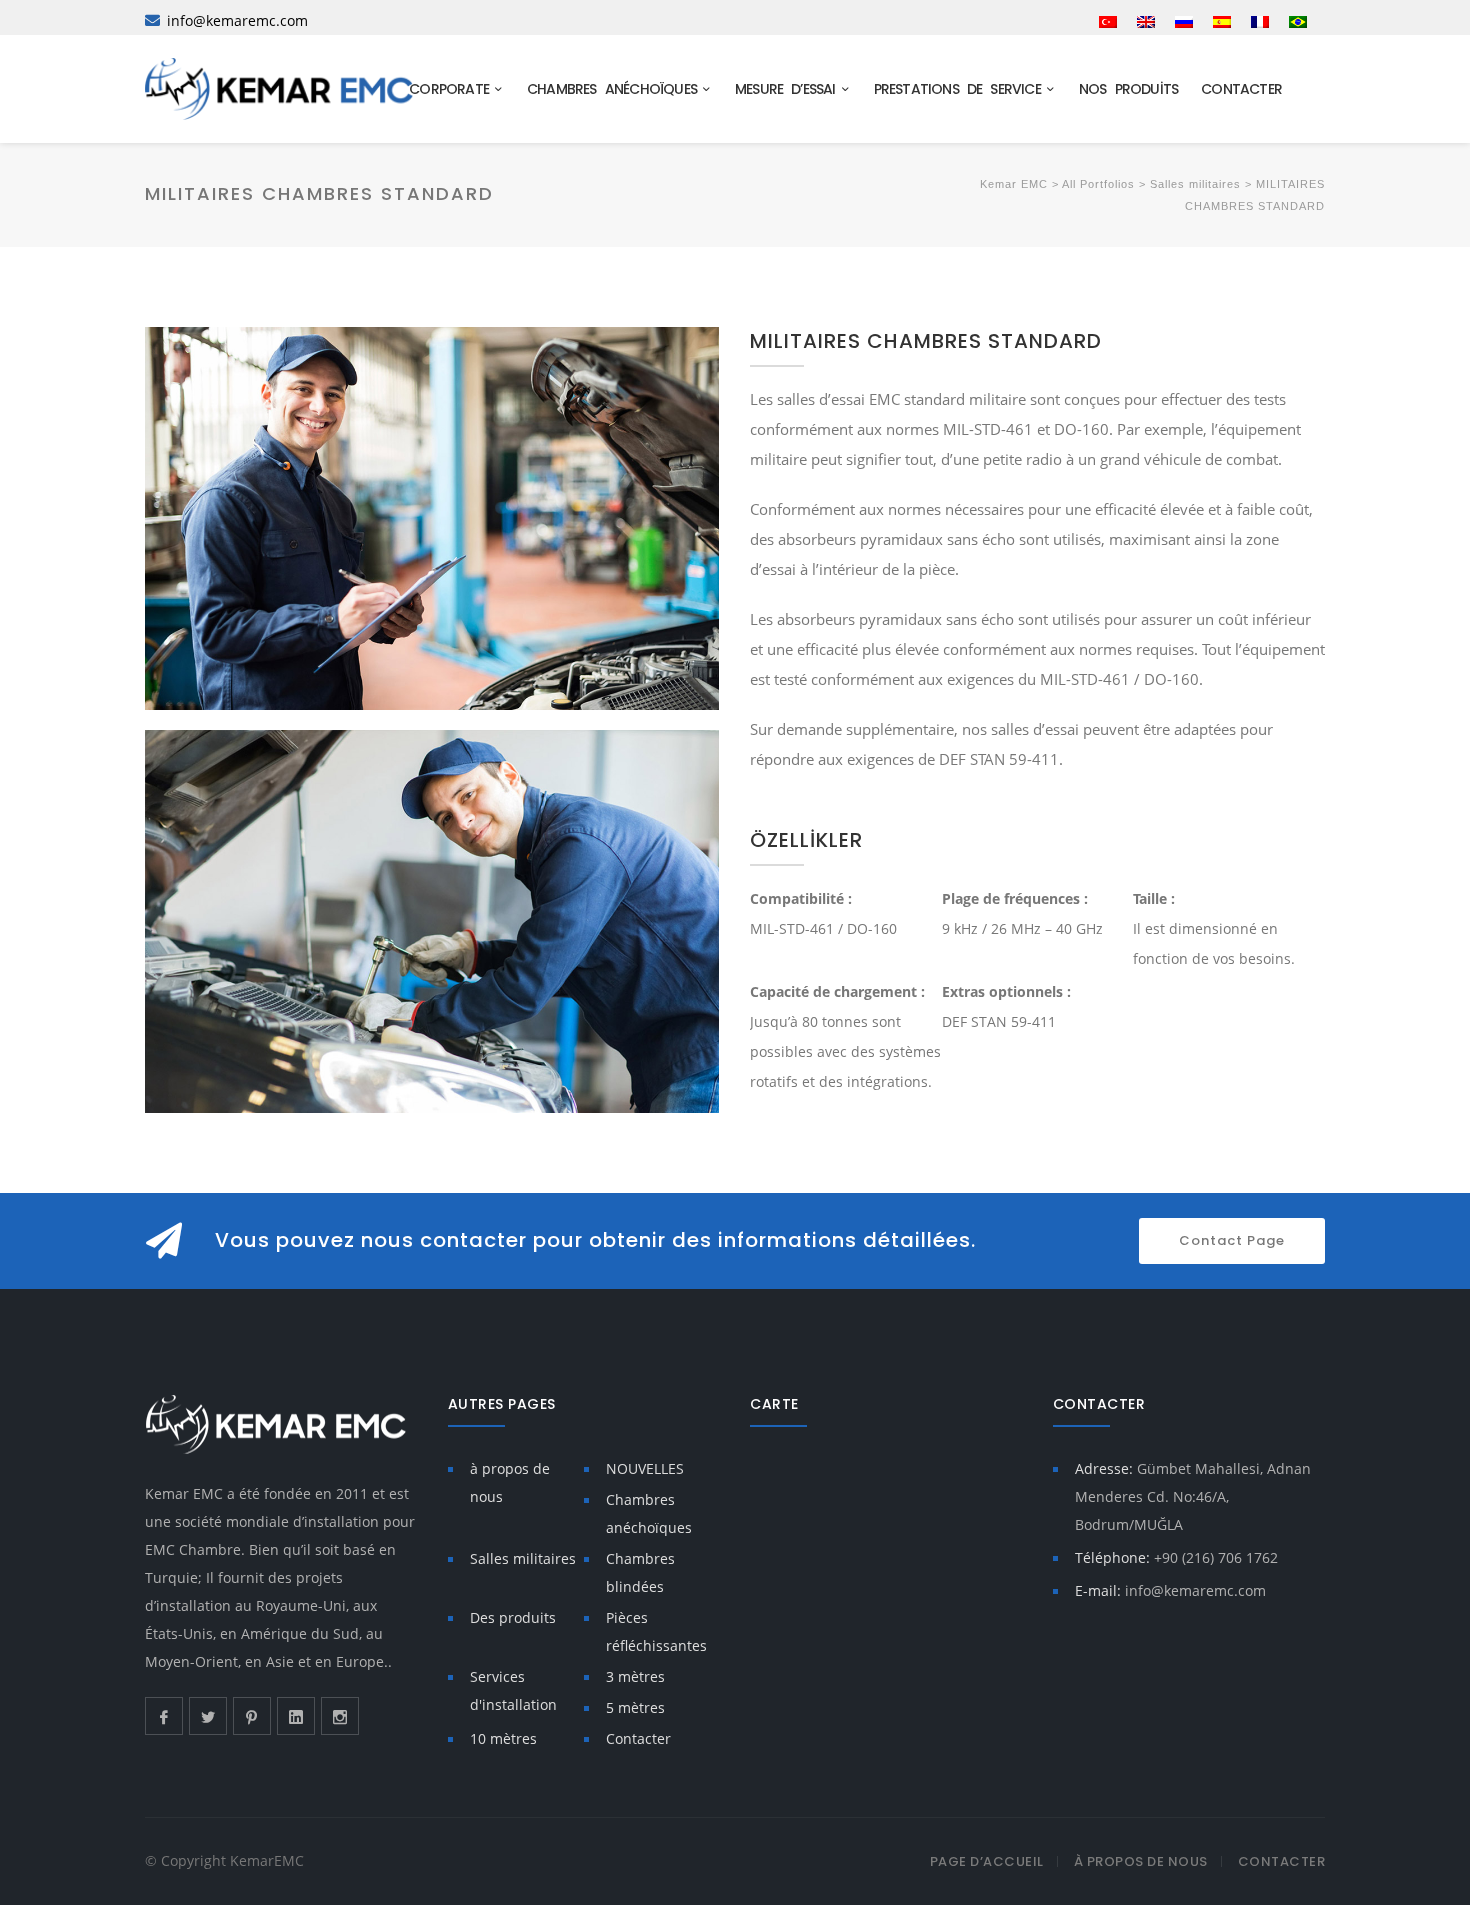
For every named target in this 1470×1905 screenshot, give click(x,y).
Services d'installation (513, 1690)
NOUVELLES (645, 1468)
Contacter (638, 1738)
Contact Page (1232, 1240)
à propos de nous (510, 1482)
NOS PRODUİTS (1133, 89)
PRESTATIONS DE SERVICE (962, 89)
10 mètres (503, 1738)
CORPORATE (453, 89)
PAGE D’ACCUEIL (987, 1861)
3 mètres (635, 1676)
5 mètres (635, 1707)
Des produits (513, 1617)
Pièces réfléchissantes (656, 1631)
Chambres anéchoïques (649, 1513)
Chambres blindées (640, 1572)
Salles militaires (523, 1558)
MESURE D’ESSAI (790, 89)
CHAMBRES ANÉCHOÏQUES (616, 89)
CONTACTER (1246, 89)
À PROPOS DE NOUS (1141, 1861)
